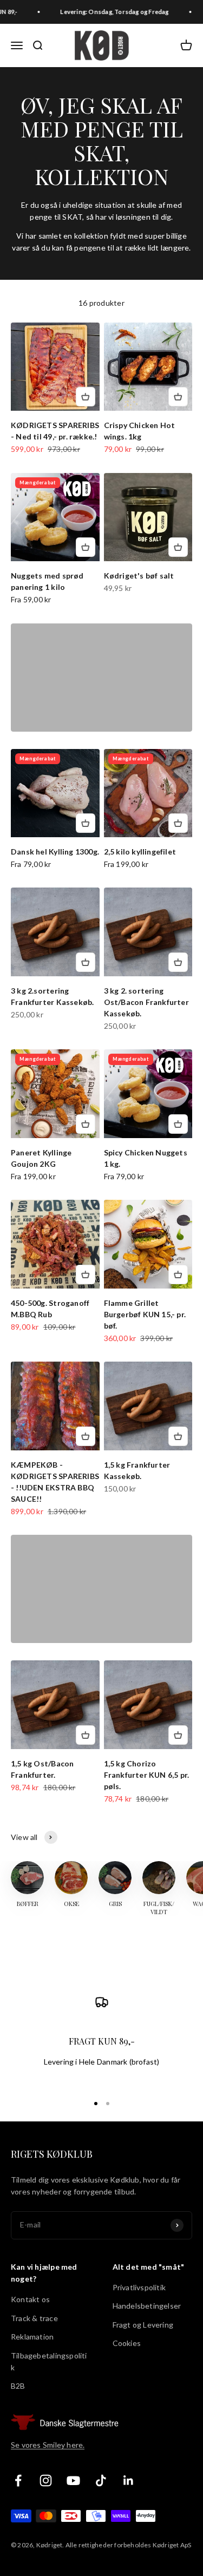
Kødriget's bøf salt (139, 576)
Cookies (127, 2343)
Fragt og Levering (143, 2325)
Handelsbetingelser (147, 2306)
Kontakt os (30, 2299)
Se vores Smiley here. (48, 2445)
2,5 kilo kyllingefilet (140, 852)
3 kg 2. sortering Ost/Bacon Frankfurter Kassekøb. (146, 1002)
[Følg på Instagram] (46, 2480)
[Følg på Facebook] (18, 2480)
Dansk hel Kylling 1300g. (55, 852)
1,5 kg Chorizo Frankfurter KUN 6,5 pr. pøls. (147, 1775)
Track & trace (34, 2318)
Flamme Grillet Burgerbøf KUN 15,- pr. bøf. (145, 1314)
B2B (18, 2386)
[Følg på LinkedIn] (129, 2480)
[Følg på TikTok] (101, 2480)
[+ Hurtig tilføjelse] (86, 397)
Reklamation (32, 2337)
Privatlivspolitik (139, 2287)
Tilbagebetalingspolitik (49, 2361)
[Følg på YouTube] (73, 2480)
